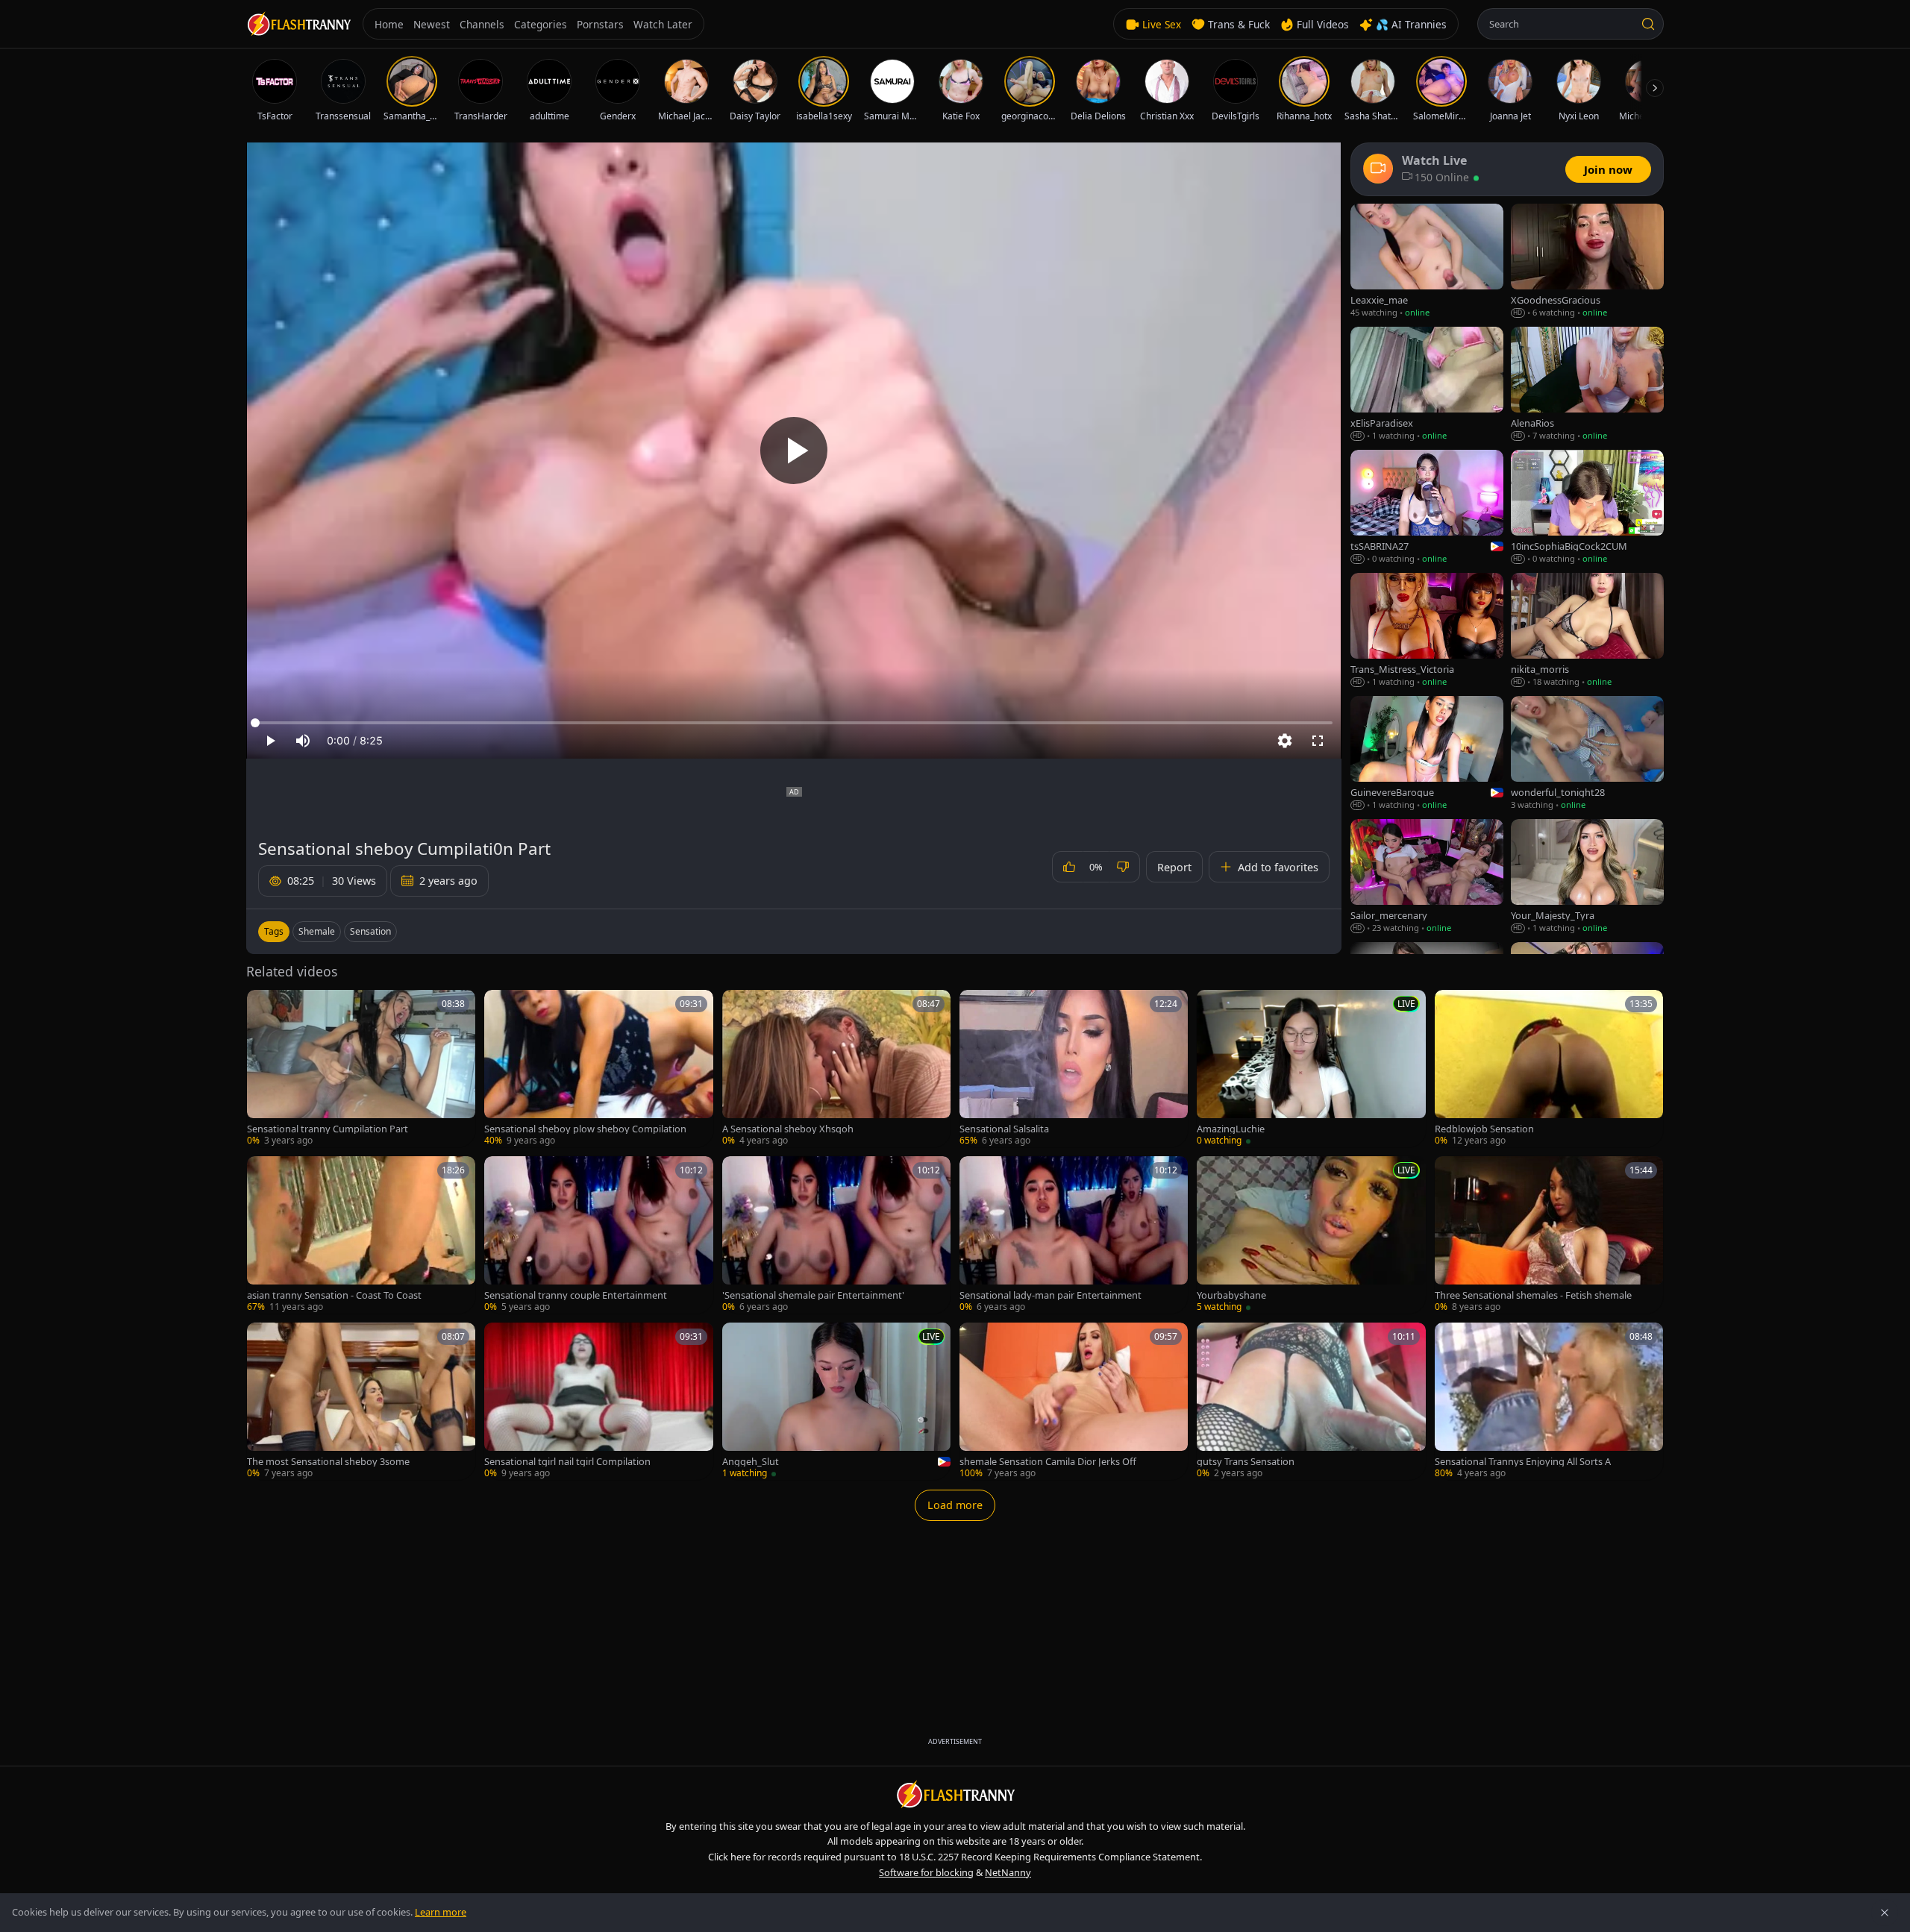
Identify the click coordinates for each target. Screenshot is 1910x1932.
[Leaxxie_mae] (1427, 261)
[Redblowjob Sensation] (1549, 1069)
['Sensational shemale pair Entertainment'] (836, 1235)
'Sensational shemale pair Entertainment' (813, 1295)
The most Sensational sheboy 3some (328, 1462)
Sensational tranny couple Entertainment (576, 1295)
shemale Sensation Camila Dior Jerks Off (1048, 1462)
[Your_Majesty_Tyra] (1587, 877)
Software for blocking (926, 1872)
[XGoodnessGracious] (1587, 261)
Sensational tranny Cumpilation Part (328, 1129)
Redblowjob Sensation (1484, 1129)
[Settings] (1285, 741)
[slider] (794, 723)
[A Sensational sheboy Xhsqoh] (836, 1069)
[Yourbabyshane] (1311, 1235)
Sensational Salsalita (1004, 1129)
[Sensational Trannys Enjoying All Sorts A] (1549, 1401)
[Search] (1648, 24)
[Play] (794, 451)
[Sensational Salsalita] (1074, 1069)
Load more (955, 1505)
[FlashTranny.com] (298, 24)
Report (1174, 867)
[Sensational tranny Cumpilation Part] (361, 1069)
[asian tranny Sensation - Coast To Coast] (361, 1235)
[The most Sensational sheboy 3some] (361, 1401)
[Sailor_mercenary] (1427, 877)
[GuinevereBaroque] (1427, 754)
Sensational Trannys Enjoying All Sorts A (1523, 1462)
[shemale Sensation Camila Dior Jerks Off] (1074, 1401)
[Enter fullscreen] (1318, 741)
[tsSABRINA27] (1427, 508)
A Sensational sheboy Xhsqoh (788, 1129)
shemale (317, 931)
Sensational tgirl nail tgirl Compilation (567, 1462)
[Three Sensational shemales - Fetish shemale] (1549, 1235)
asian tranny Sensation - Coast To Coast (334, 1295)
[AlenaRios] (1587, 385)
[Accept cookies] (1885, 1913)
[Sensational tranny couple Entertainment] (598, 1235)
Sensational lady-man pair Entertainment (1050, 1295)
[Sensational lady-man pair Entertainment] (1074, 1235)
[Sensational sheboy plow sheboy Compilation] (598, 1069)
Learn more (441, 1912)
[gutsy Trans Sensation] (1311, 1401)
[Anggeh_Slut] (836, 1401)
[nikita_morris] (1587, 631)
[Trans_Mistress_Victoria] (1427, 631)
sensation (370, 931)
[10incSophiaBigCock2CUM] (1587, 508)
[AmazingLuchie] (1311, 1069)
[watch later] (263, 1006)
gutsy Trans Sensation (1246, 1462)
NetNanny (1008, 1872)
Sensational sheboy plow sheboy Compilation (585, 1129)
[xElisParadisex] (1427, 385)
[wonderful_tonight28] (1587, 754)
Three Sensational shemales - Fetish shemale (1533, 1295)
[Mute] (303, 741)
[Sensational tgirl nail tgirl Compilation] (598, 1401)
